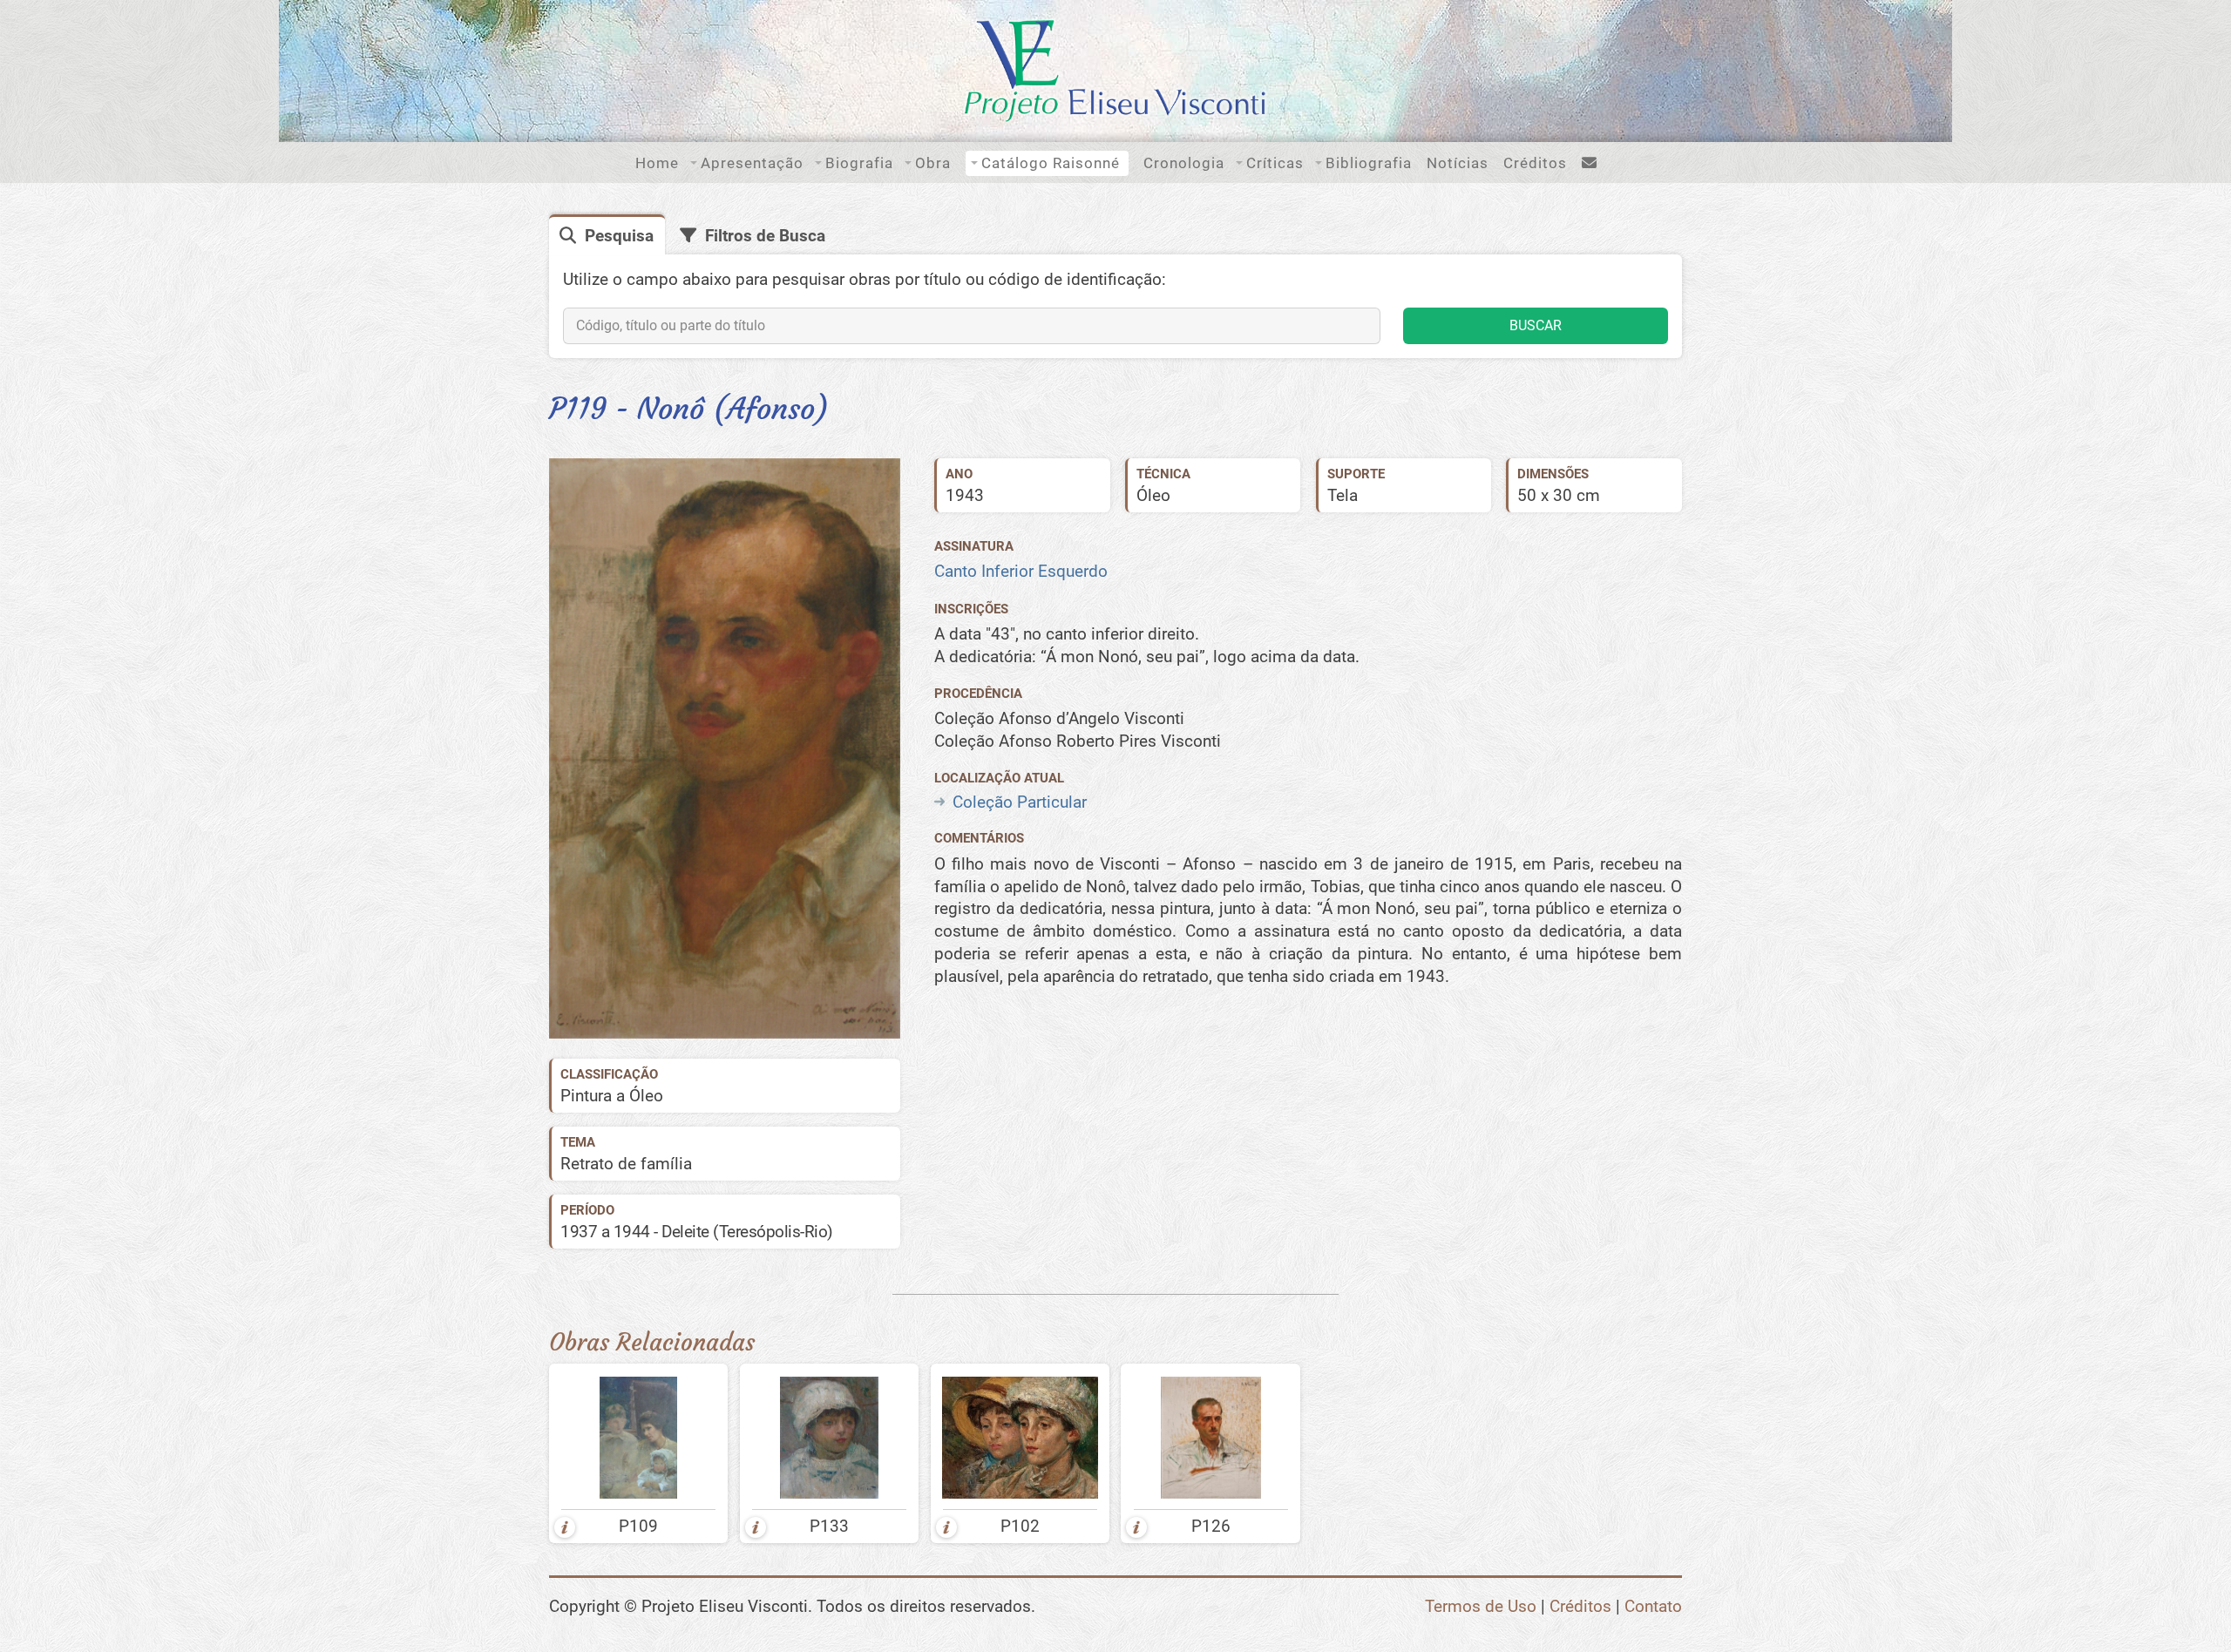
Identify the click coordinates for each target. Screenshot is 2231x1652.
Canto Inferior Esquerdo (1021, 571)
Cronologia (1184, 163)
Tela (1343, 495)
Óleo (1153, 495)
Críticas (1275, 163)
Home (657, 163)
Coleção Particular (1020, 802)
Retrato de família (626, 1164)
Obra (933, 163)
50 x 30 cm (1559, 495)
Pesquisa (619, 236)
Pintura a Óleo (612, 1096)
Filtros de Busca (765, 236)
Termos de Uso (1481, 1606)
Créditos (1535, 163)
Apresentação (752, 163)
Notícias (1458, 163)
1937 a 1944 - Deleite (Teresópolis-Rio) (697, 1232)
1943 (965, 495)
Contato (1653, 1606)
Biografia (859, 163)
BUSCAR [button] (1536, 325)
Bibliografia (1369, 163)
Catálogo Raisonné (1051, 163)
